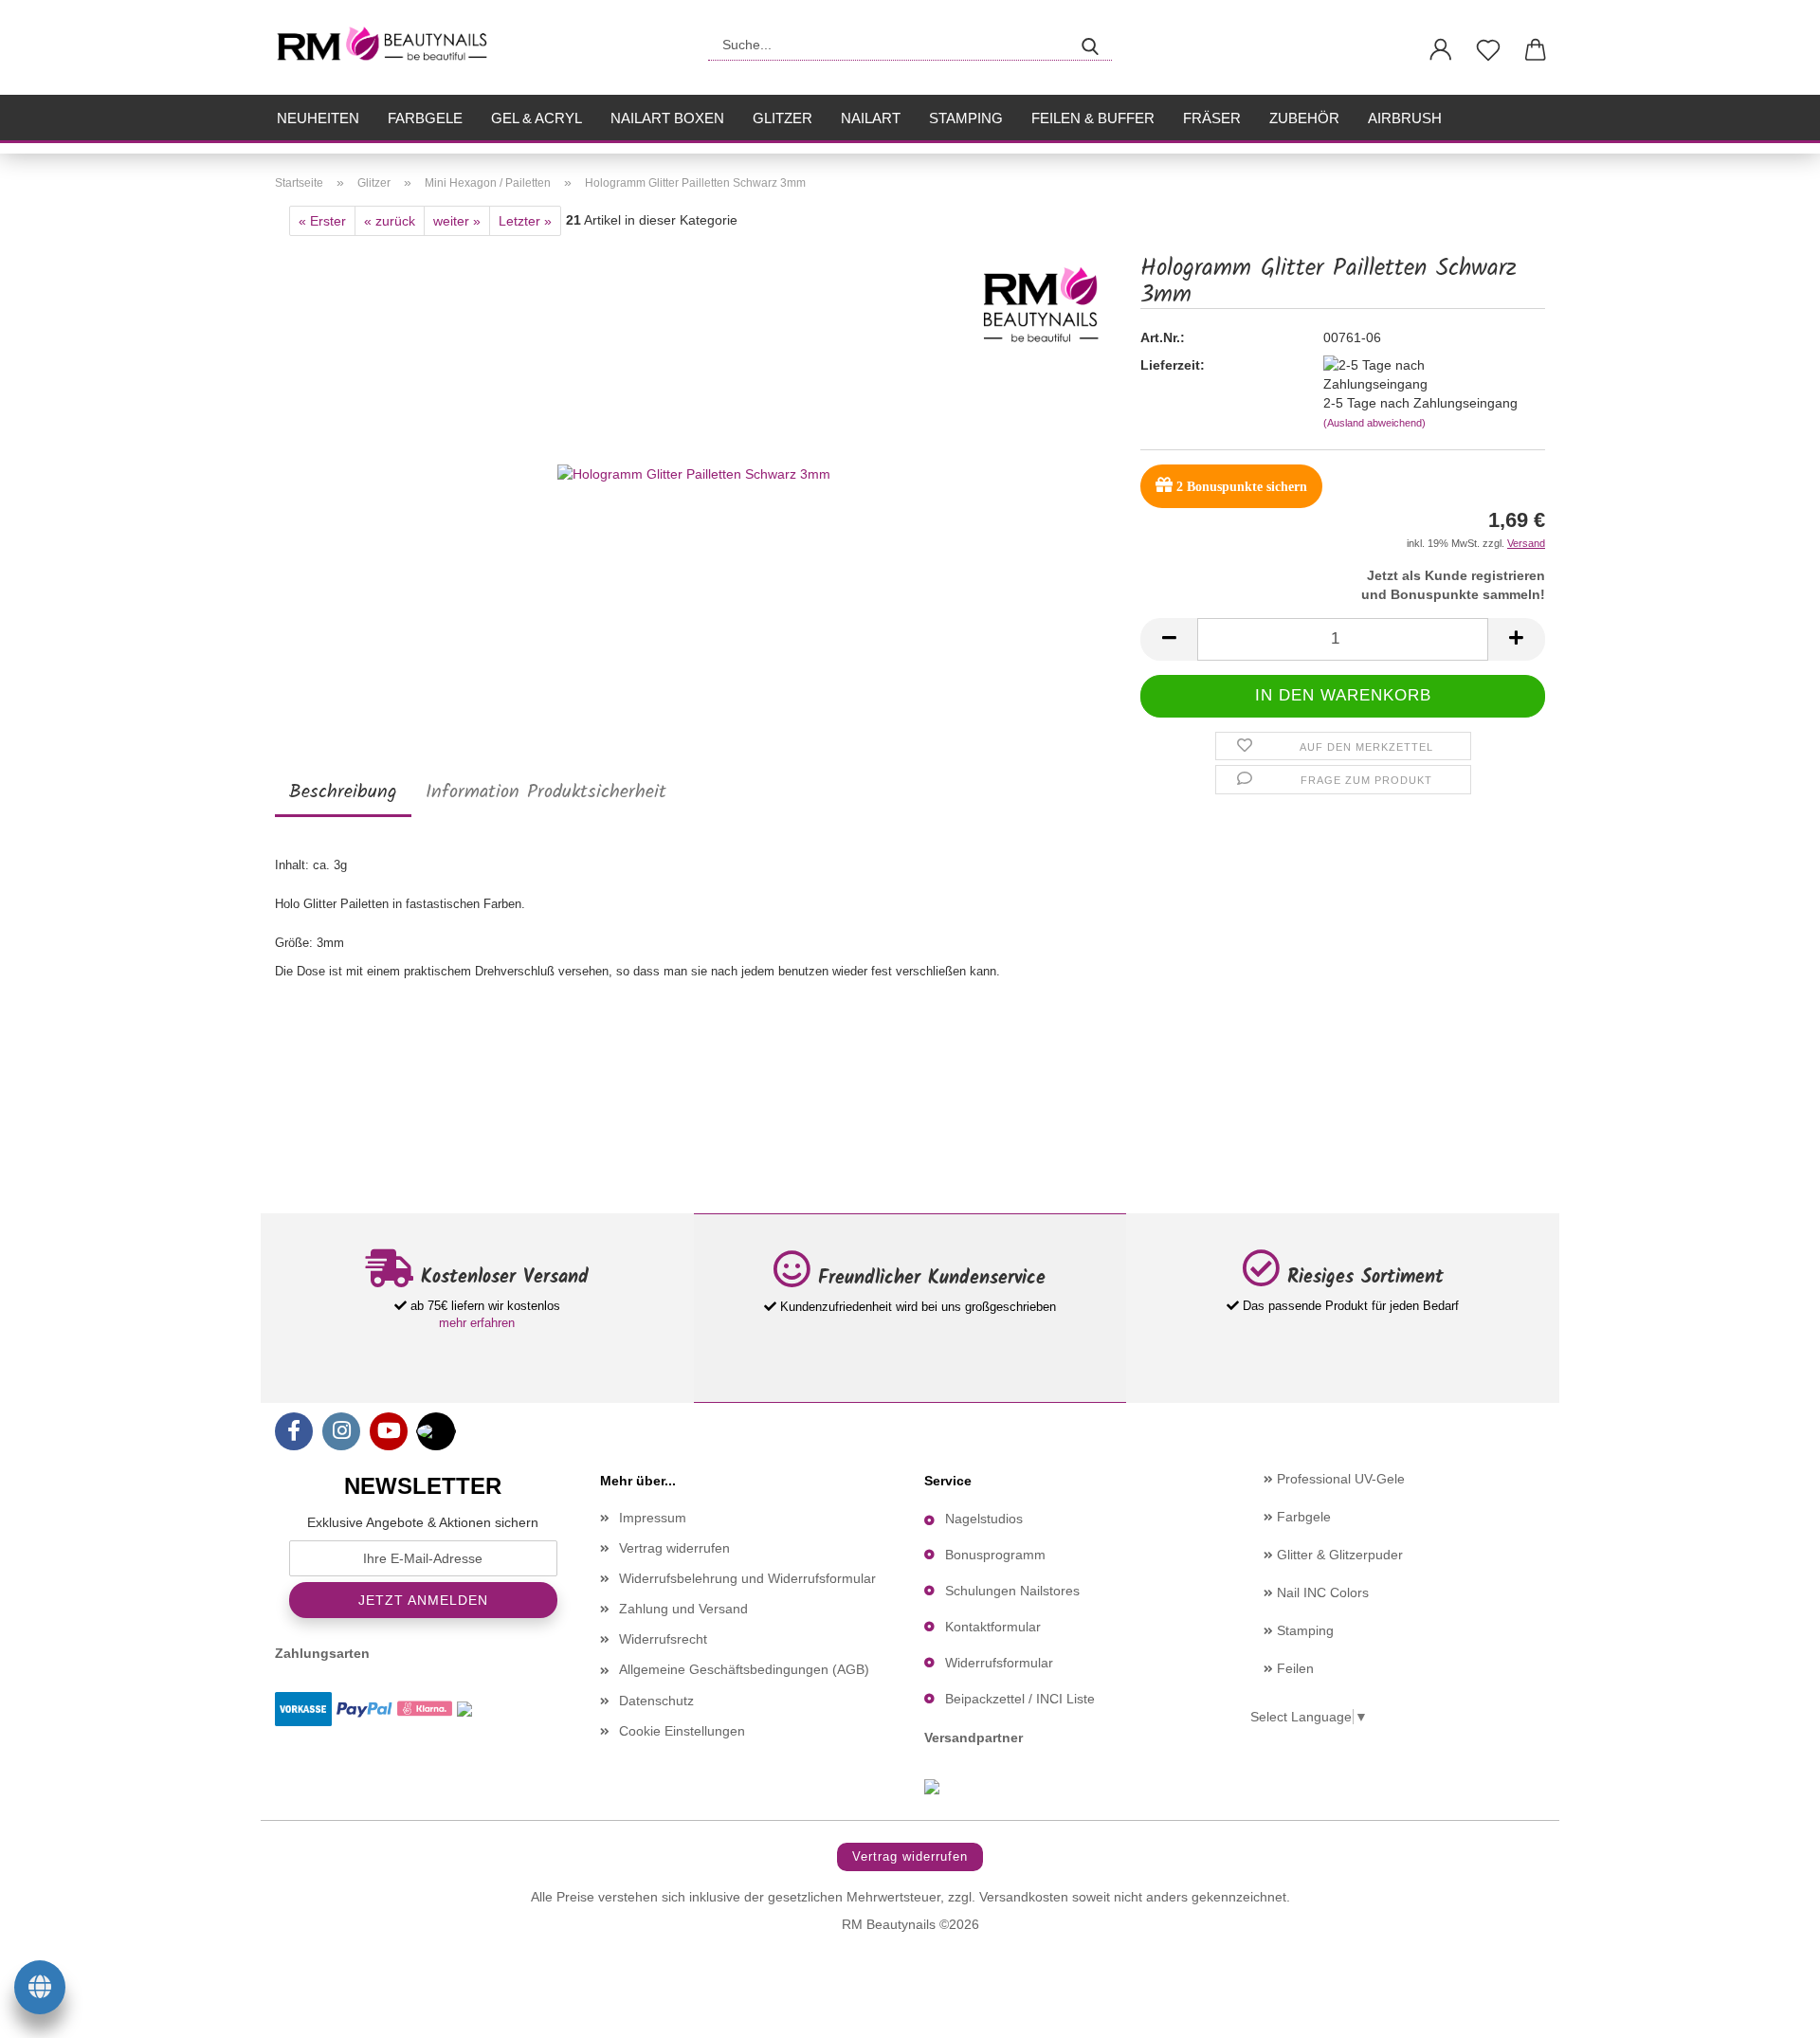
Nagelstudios (984, 1519)
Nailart (871, 118)
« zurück (390, 221)
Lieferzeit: (1173, 365)
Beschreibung (343, 792)
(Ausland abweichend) (1374, 423)
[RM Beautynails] (390, 47)
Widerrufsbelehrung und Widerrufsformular (747, 1578)
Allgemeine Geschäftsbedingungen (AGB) (744, 1669)
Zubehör (1304, 118)
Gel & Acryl (537, 118)
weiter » (457, 221)
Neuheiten (318, 118)
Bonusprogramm (995, 1555)
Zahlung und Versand (683, 1609)
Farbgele (425, 118)
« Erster (322, 221)
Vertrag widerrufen (674, 1548)
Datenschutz (656, 1701)
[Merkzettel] (1488, 50)
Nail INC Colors (1321, 1592)
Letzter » (525, 221)
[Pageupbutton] (1768, 2010)
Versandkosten (1024, 1897)
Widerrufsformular (999, 1663)
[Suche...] (1090, 45)
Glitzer (783, 118)
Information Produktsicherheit (546, 792)
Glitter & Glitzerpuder (1338, 1555)
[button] (1441, 50)
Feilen (1293, 1668)
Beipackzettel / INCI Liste (1020, 1699)
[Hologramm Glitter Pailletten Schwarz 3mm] (694, 472)
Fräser (1212, 118)
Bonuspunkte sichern (1242, 487)
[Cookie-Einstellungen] (40, 1991)
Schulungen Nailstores (1012, 1591)
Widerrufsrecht (663, 1639)
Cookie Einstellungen (682, 1731)
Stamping (966, 118)
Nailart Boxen (667, 118)
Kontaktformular (993, 1627)
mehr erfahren (477, 1323)
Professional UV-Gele (1339, 1479)
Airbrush (1405, 118)
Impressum (653, 1518)
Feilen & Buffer (1093, 118)
